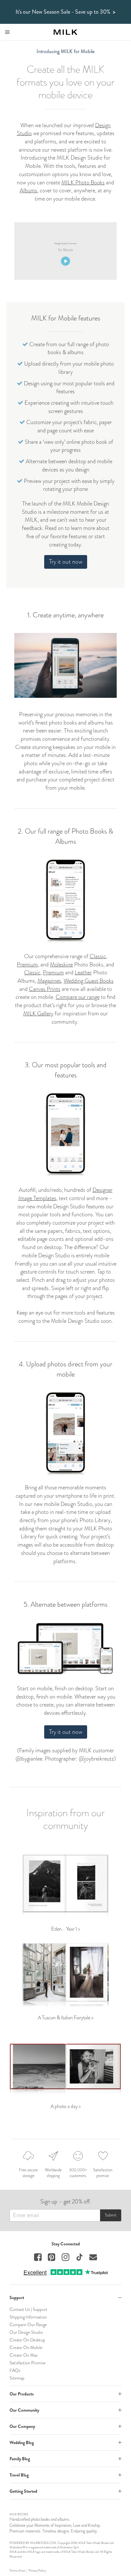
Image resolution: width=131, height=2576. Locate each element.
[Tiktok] (79, 2258)
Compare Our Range (28, 2325)
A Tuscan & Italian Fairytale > (66, 2018)
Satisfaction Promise (28, 2363)
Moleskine (61, 965)
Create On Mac (24, 2355)
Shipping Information (28, 2317)
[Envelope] (93, 2258)
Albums (28, 190)
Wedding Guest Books (89, 981)
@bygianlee (29, 1759)
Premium (27, 965)
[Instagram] (65, 2258)
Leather (83, 972)
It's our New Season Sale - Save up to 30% (65, 12)
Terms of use (17, 2571)
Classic (98, 956)
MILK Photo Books (83, 182)
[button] (65, 2298)
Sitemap (17, 2378)
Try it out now (66, 562)
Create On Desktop (27, 2340)
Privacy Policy (37, 2571)
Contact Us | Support (28, 2309)
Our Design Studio (26, 2332)
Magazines (49, 981)
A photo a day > (66, 2106)
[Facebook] (38, 2258)
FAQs (15, 2370)
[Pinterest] (52, 2258)
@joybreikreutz (96, 1759)
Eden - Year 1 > (66, 1929)
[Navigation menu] (7, 32)
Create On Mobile (26, 2347)
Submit (111, 2215)
